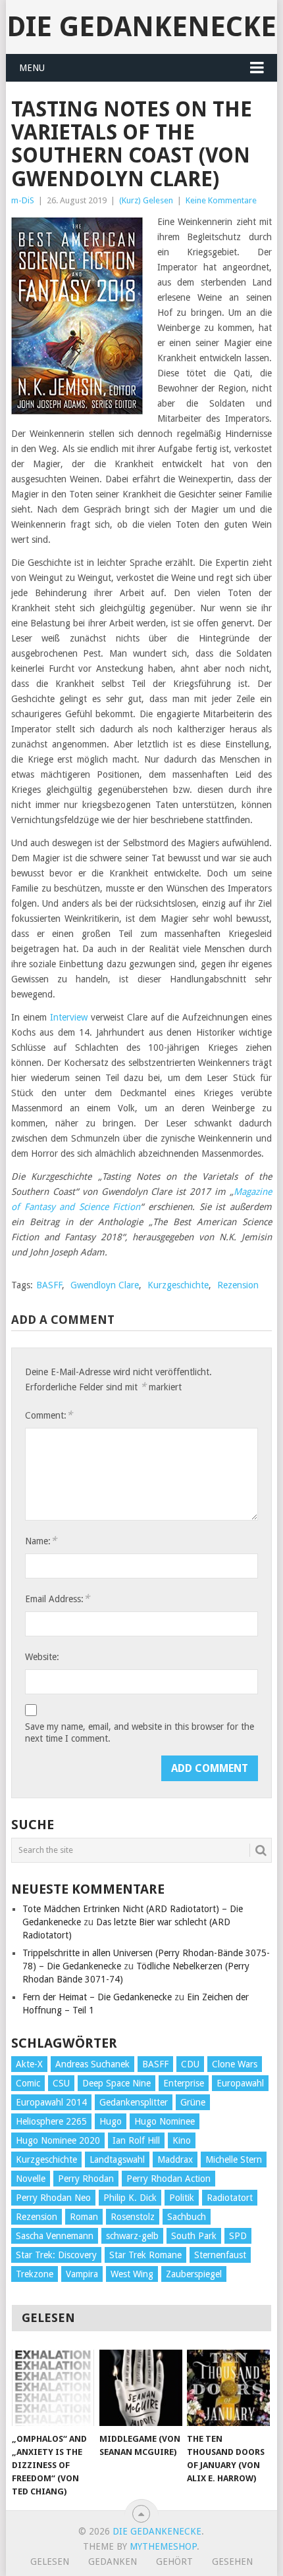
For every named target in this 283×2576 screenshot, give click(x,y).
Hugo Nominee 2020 (58, 2140)
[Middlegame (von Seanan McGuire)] (141, 2388)
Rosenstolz (133, 2217)
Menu (32, 68)
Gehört (174, 2562)
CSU (61, 2083)
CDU (190, 2064)
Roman (84, 2217)
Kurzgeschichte (178, 1285)
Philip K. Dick (130, 2198)
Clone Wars (235, 2064)
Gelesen (50, 2562)
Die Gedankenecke (141, 27)
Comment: (49, 1415)
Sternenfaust (220, 2255)
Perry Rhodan (86, 2179)
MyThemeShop (163, 2546)
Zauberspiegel (194, 2274)
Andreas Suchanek (92, 2064)
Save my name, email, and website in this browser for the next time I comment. (140, 1732)
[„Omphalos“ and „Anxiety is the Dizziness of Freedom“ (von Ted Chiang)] (53, 2388)
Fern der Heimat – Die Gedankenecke (97, 1997)
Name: (41, 1541)
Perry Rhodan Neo (53, 2198)
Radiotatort (230, 2198)
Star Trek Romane (145, 2255)
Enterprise (184, 2083)
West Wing (132, 2274)
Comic (28, 2083)
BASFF (49, 1285)
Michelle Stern (234, 2159)
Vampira (82, 2274)
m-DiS (23, 200)
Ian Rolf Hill (136, 2140)
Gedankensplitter (134, 2102)
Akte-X (29, 2064)
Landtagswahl (117, 2159)
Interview (69, 1017)
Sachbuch (187, 2217)
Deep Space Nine (116, 2083)
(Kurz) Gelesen (146, 200)
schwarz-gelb (132, 2236)
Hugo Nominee (165, 2121)
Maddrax (175, 2159)
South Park (194, 2236)
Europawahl (240, 2083)
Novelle (31, 2179)
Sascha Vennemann (55, 2236)
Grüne (193, 2102)
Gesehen (232, 2562)
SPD (238, 2236)
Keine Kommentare (221, 200)
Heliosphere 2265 (51, 2121)
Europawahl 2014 (51, 2102)
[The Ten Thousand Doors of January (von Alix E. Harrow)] (228, 2388)
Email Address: (57, 1599)
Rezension (238, 1285)
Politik (182, 2198)
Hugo (111, 2121)
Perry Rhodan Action (168, 2179)
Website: (42, 1657)
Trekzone (35, 2274)
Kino (182, 2140)
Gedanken (113, 2562)
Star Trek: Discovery (56, 2255)
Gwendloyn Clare (105, 1285)
